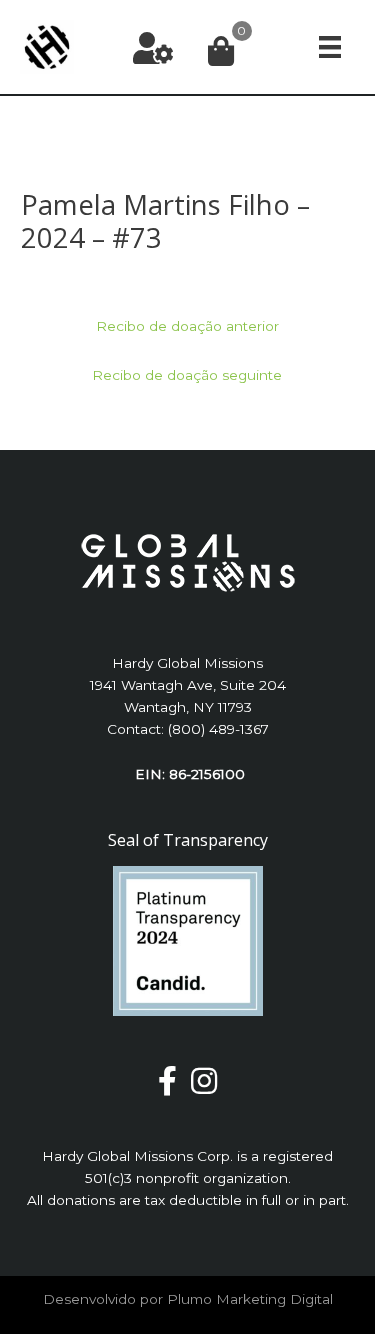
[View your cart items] (221, 52)
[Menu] (330, 46)
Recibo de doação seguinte (187, 375)
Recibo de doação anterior (187, 326)
